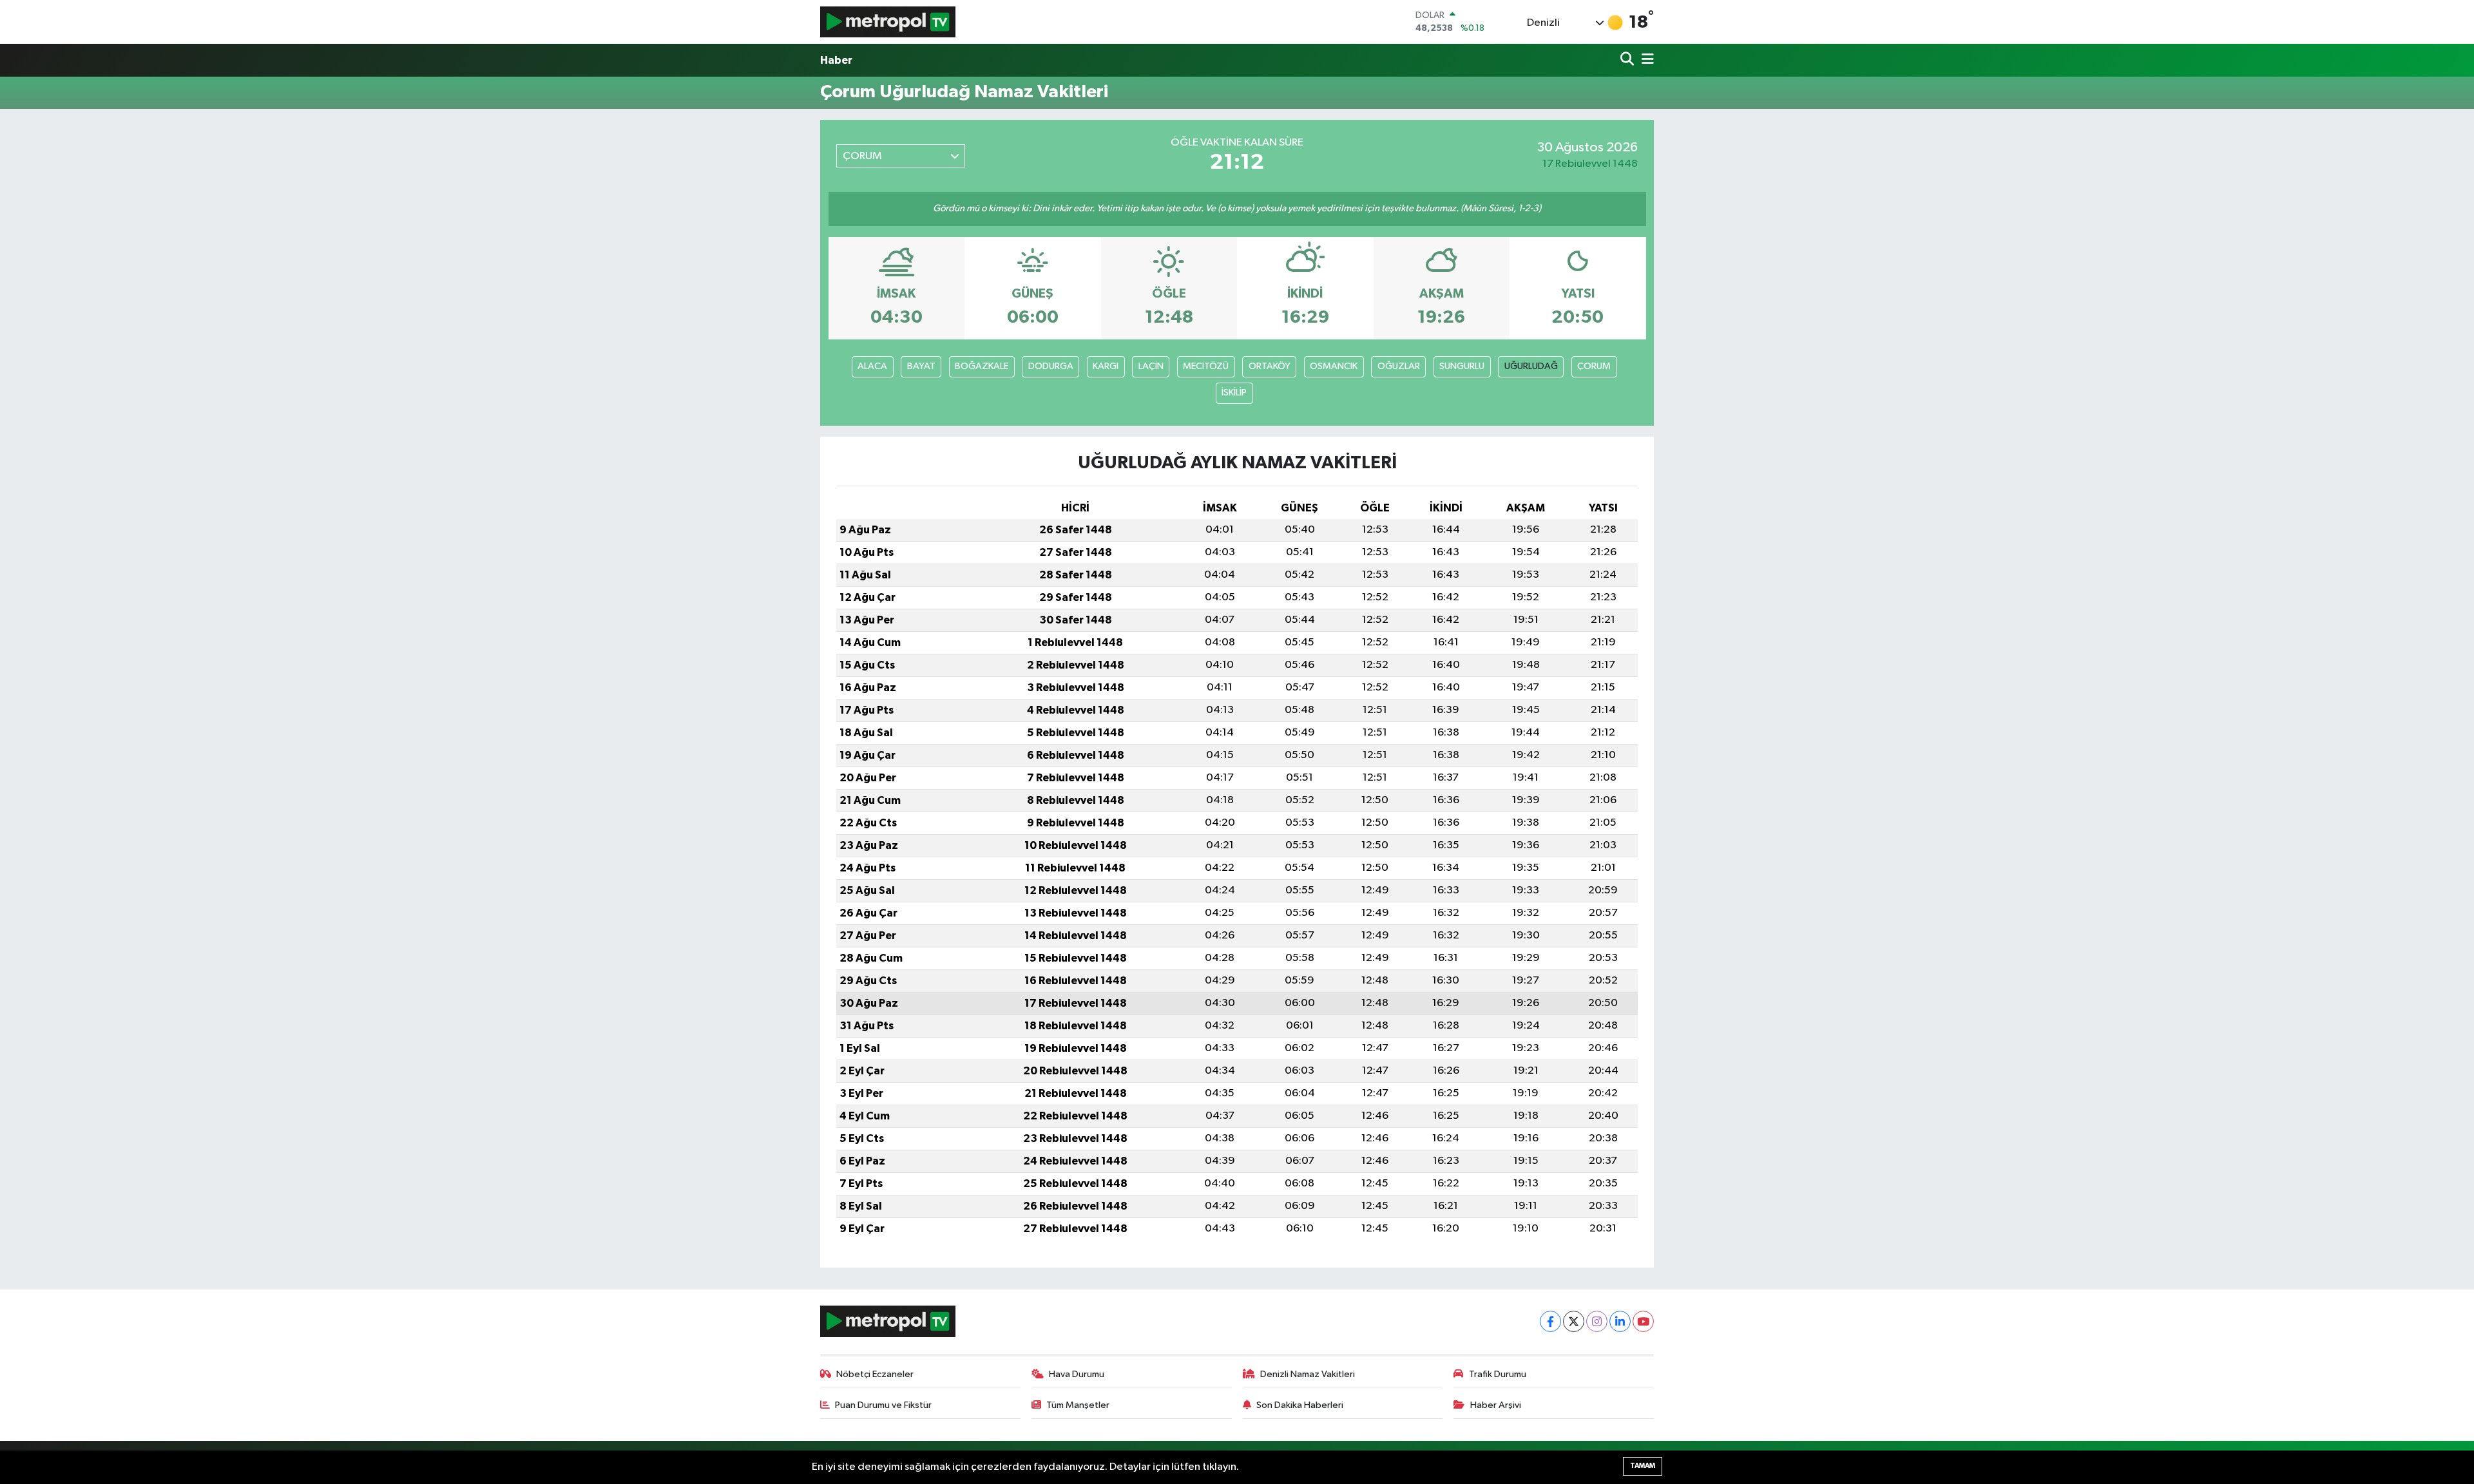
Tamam (1643, 1466)
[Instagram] (1597, 1321)
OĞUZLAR (1399, 366)
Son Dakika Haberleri (1300, 1405)
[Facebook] (1550, 1321)
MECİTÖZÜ (1206, 366)
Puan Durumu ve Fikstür (883, 1405)
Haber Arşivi (1496, 1405)
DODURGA (1051, 366)
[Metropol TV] (888, 22)
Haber (836, 60)
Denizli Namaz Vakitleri (1308, 1374)
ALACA (872, 366)
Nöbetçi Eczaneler (875, 1374)
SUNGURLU (1462, 366)
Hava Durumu (1077, 1374)
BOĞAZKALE (982, 366)
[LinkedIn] (1620, 1321)
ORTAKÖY (1270, 366)
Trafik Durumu (1498, 1374)
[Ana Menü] (1645, 60)
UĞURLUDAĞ (1531, 366)
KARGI (1106, 366)
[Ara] (1628, 60)
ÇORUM (1594, 366)
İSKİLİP (1234, 393)
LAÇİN (1151, 366)
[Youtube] (1643, 1321)
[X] (1574, 1321)
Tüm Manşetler (1078, 1405)
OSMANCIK (1334, 366)
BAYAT (921, 366)
